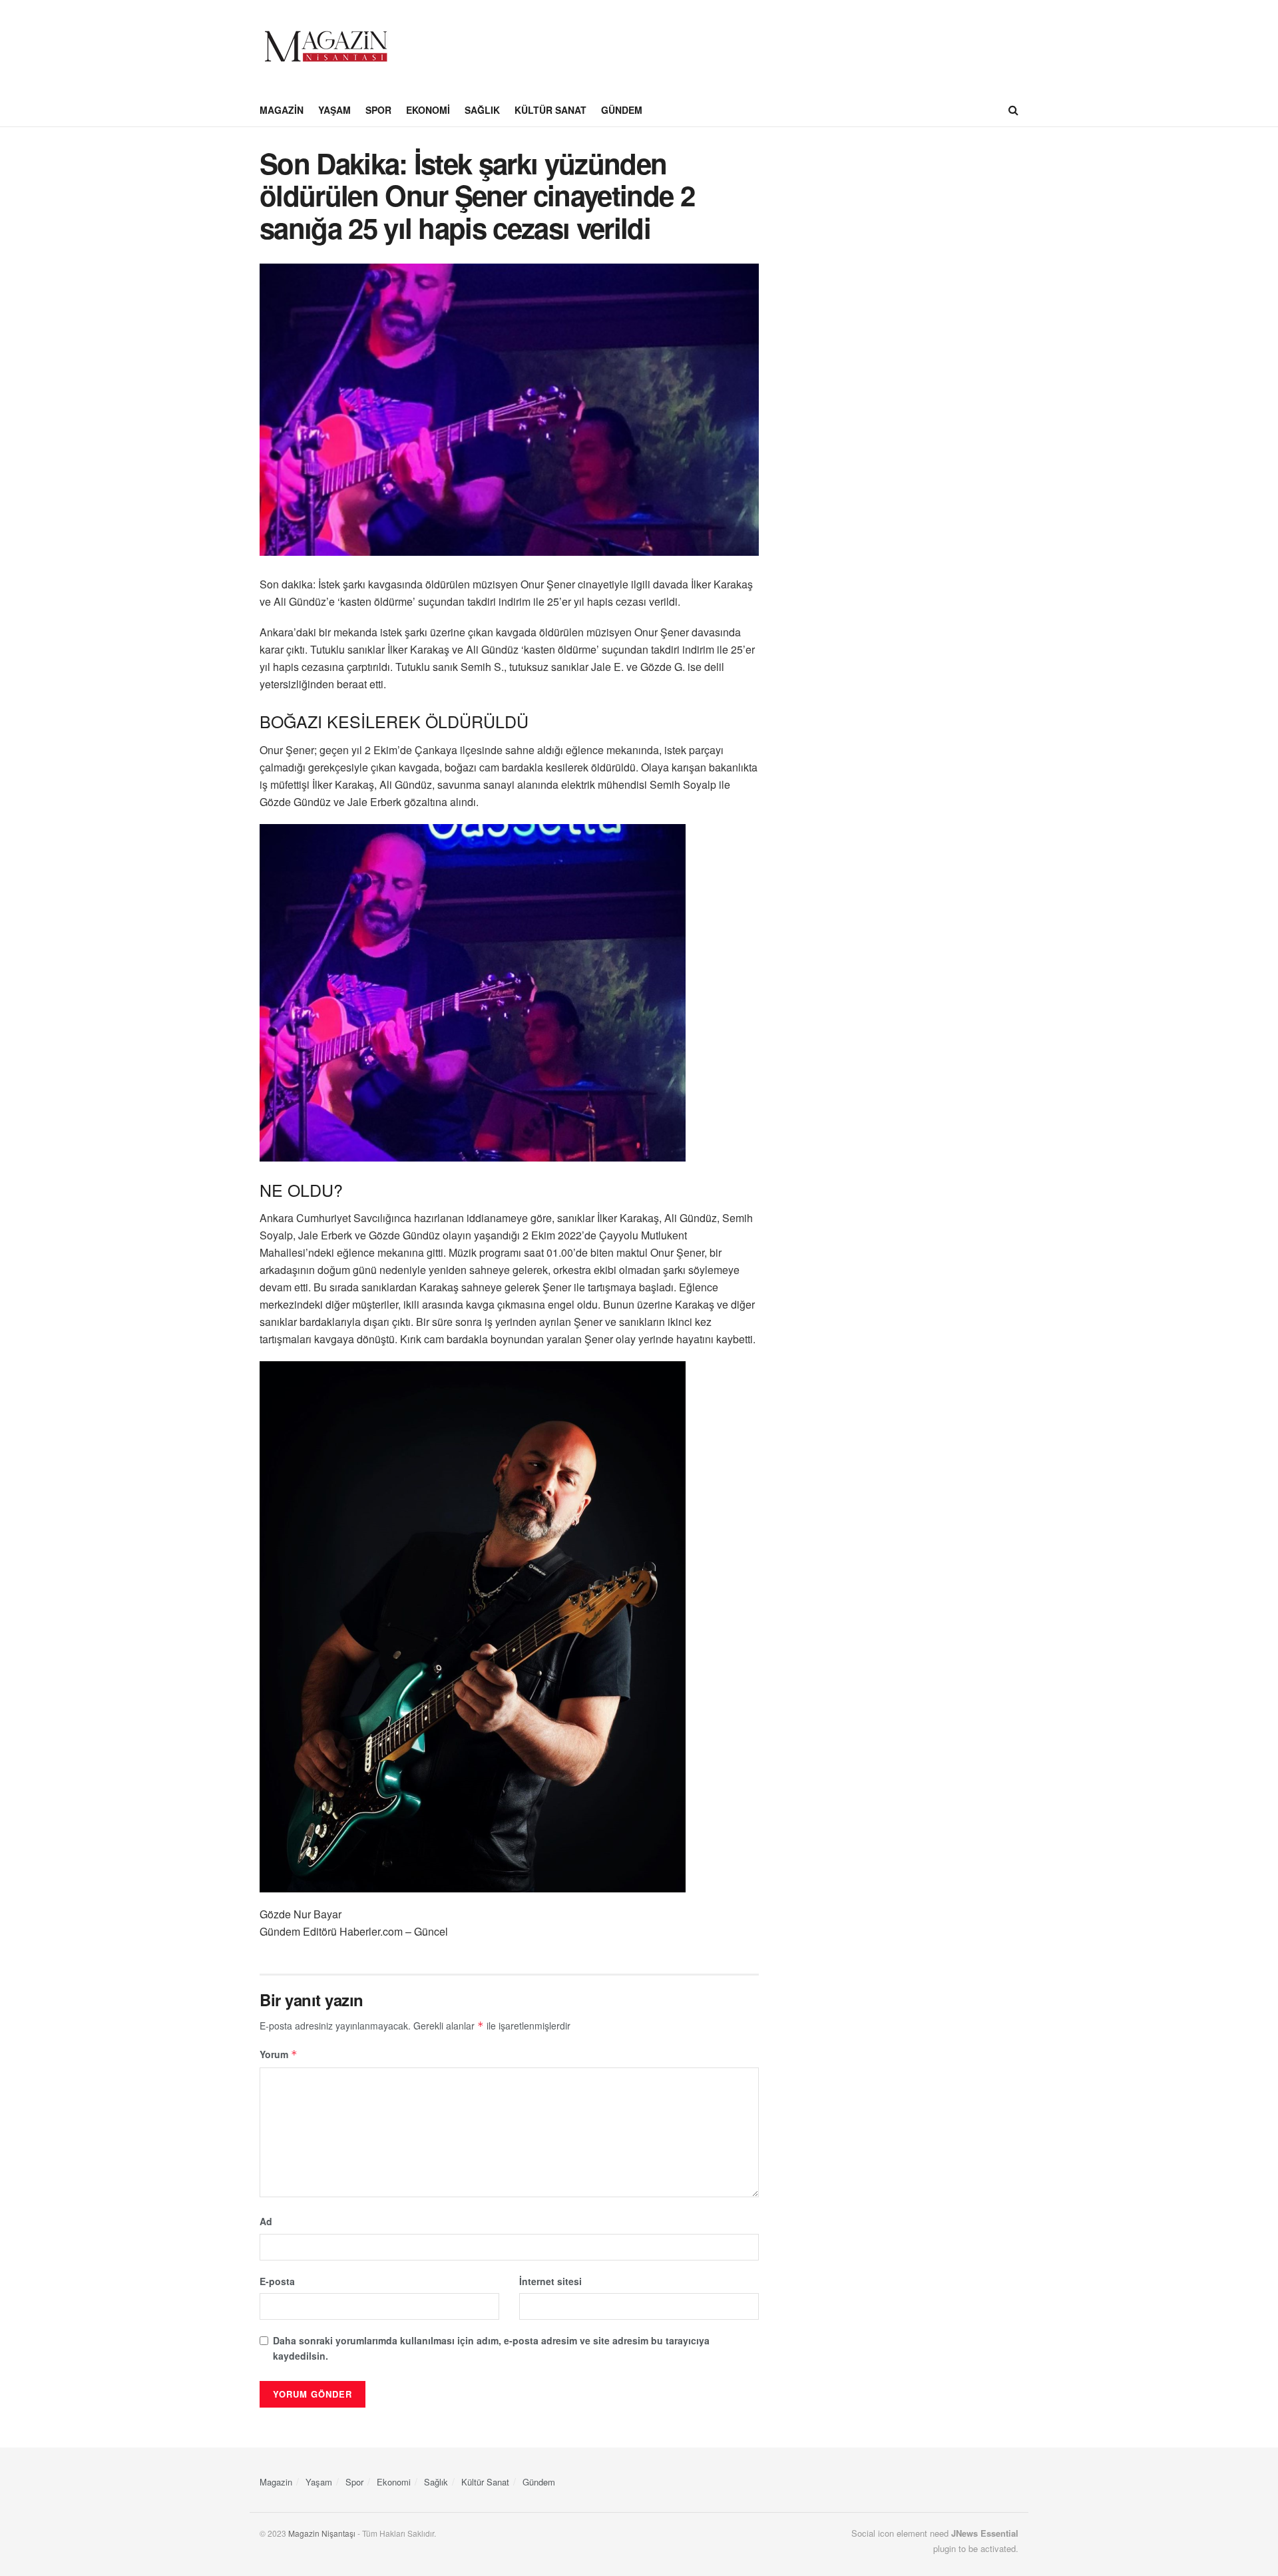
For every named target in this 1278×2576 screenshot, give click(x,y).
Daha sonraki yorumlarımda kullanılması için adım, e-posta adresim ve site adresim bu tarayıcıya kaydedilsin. (491, 2348)
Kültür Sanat (550, 110)
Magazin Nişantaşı (322, 2533)
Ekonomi (428, 110)
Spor (378, 110)
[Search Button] (1013, 110)
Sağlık (482, 110)
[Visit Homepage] (326, 47)
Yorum (279, 2054)
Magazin (282, 110)
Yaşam (334, 110)
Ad (266, 2221)
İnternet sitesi (550, 2281)
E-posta (277, 2281)
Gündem (622, 110)
